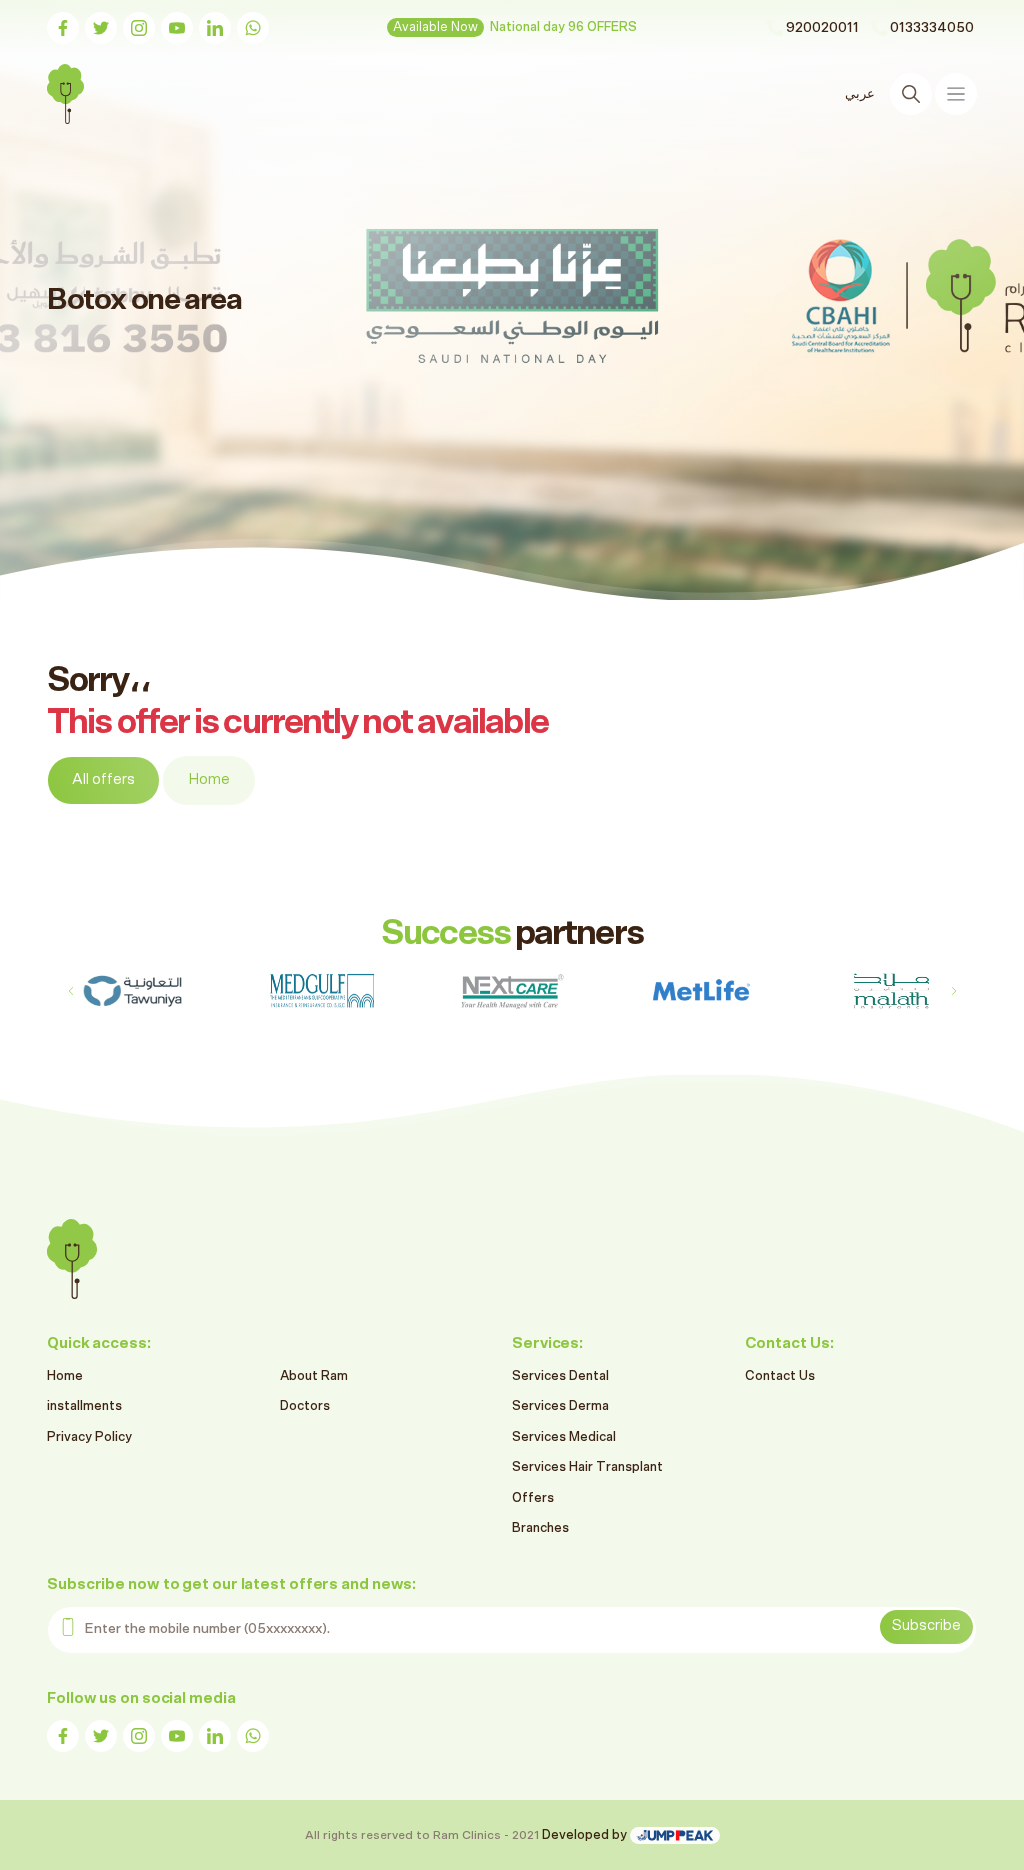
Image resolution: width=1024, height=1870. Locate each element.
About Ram (314, 1376)
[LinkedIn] (215, 28)
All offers (103, 779)
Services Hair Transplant (587, 1467)
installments (84, 1406)
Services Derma (560, 1406)
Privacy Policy (89, 1437)
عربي (860, 94)
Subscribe (926, 1625)
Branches (540, 1528)
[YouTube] (177, 28)
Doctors (305, 1406)
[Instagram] (139, 28)
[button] (953, 991)
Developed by (586, 1835)
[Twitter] (101, 28)
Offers (533, 1498)
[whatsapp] (253, 28)
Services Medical (564, 1437)
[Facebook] (63, 28)
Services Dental (560, 1376)
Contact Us (780, 1376)
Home (209, 779)
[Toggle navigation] (956, 94)
